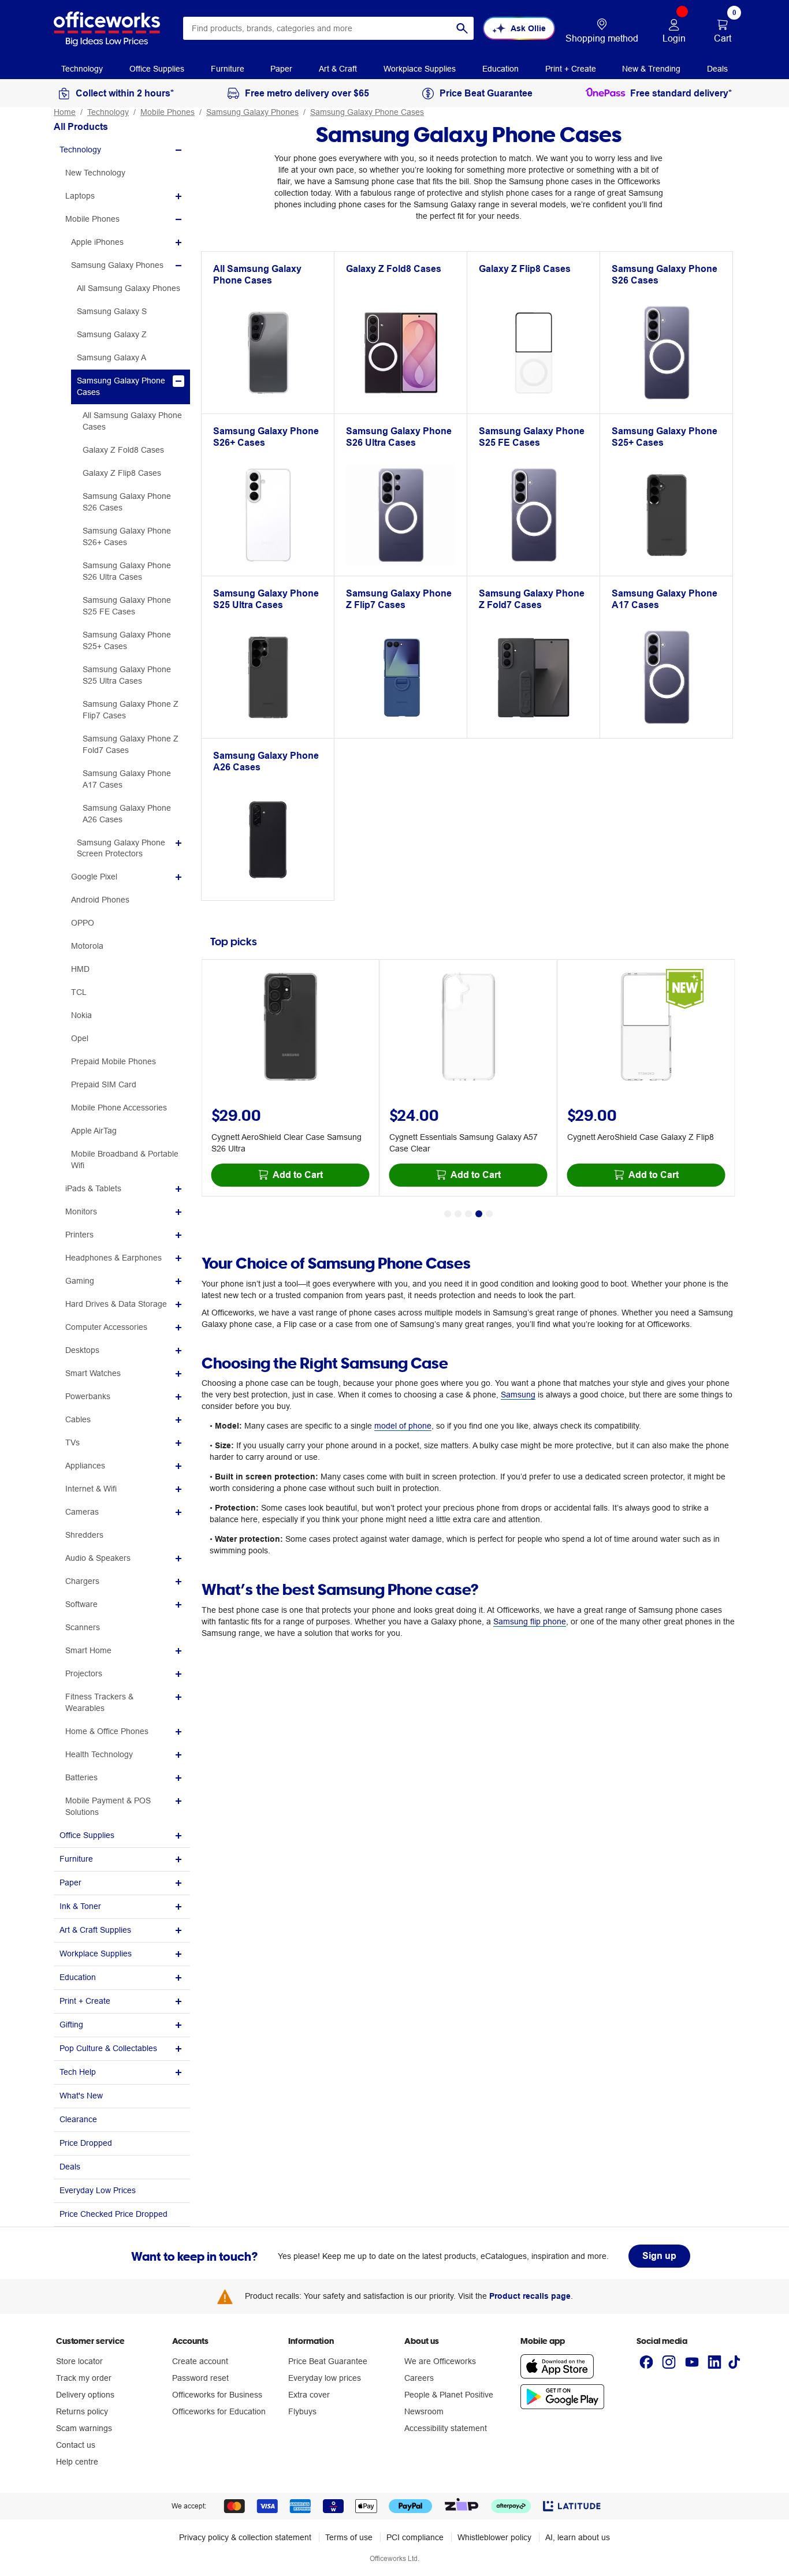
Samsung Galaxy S (112, 311)
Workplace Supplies (96, 1954)
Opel (80, 1038)
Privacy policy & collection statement (245, 2537)
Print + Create (85, 2001)
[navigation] (82, 68)
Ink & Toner (80, 1906)
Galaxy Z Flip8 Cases (122, 473)
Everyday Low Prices (98, 2190)
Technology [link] (82, 69)
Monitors (81, 1211)
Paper (70, 1882)
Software (81, 1604)
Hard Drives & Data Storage (116, 1304)
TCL (79, 992)
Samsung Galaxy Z (112, 334)
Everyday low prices (325, 2378)
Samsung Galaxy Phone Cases (367, 112)
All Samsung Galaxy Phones (129, 288)
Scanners (83, 1627)
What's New (81, 2096)
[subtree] (122, 150)
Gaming (80, 1281)
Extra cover (309, 2395)
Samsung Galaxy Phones (252, 112)
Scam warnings (84, 2428)
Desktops (82, 1350)
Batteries (81, 1777)
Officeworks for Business (217, 2395)
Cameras (82, 1512)
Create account (200, 2361)
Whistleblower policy (494, 2537)
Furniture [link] (228, 69)
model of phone (403, 1426)
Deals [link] (717, 69)
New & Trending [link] (651, 69)
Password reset (200, 2378)
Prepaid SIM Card (104, 1084)
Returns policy (82, 2411)
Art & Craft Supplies (95, 1930)
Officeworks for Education (219, 2411)
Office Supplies (87, 1835)
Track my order (84, 2378)
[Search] (462, 28)
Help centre (77, 2462)
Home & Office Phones (107, 1731)
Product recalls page (530, 2296)
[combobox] (328, 28)
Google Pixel (94, 877)
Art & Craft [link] (338, 69)
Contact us (76, 2445)
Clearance (78, 2119)
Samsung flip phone (530, 1621)
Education (78, 1977)
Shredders (84, 1535)
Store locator (79, 2361)
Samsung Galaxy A (111, 357)
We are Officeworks (440, 2361)
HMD (80, 969)
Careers (419, 2378)
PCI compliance (415, 2537)
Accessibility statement (446, 2428)
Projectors (84, 1673)
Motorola (87, 946)
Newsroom (424, 2411)
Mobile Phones (168, 112)
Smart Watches (93, 1373)
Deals (70, 2167)
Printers (79, 1235)
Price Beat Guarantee (328, 2361)
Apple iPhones (97, 242)
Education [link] (500, 69)
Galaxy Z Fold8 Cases (123, 450)
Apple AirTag (94, 1131)
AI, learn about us (578, 2537)
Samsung (518, 1395)
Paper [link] (281, 69)
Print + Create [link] (571, 69)
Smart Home (88, 1650)
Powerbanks (88, 1396)
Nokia (81, 1015)
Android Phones (100, 900)
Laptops (80, 196)
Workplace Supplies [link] (420, 69)
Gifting (71, 2025)
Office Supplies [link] (157, 69)
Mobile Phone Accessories (119, 1108)
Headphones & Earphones (113, 1258)
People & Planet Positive (449, 2395)
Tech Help (78, 2072)
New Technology (95, 173)
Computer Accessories (106, 1327)
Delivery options (85, 2395)
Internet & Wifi (91, 1489)
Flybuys (302, 2411)
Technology (108, 112)
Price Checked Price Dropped (113, 2214)
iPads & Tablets (93, 1188)
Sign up (659, 2256)
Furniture (76, 1859)
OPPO (83, 923)
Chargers (82, 1581)
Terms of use (349, 2537)
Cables (78, 1419)
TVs (72, 1442)
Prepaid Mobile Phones (113, 1061)
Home (65, 112)
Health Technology (99, 1754)
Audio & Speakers (98, 1558)
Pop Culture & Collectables (108, 2048)
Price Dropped (86, 2143)
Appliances (85, 1466)
